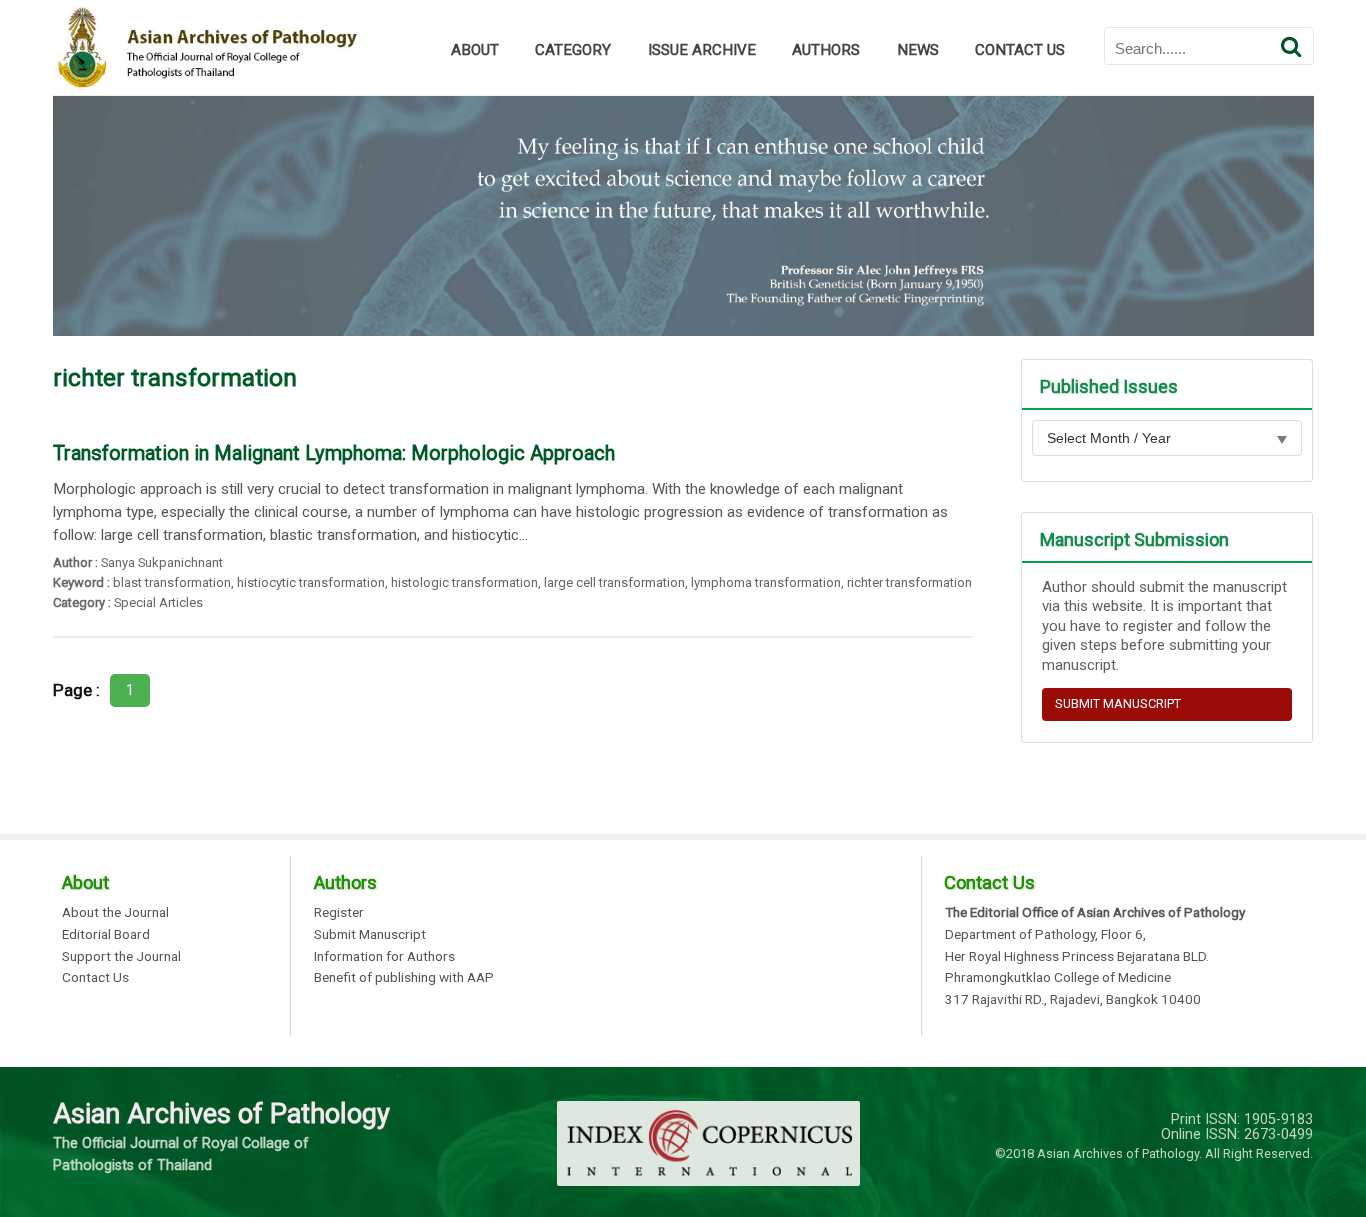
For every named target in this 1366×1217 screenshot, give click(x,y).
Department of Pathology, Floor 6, (1045, 935)
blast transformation (172, 582)
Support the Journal (121, 957)
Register (339, 913)
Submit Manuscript (370, 935)
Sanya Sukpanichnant (162, 562)
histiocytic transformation (311, 582)
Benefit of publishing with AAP (404, 978)
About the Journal (115, 913)
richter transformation (909, 582)
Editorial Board (106, 935)
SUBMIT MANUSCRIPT (1118, 703)
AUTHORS (826, 50)
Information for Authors (384, 957)
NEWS (918, 50)
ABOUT (475, 50)
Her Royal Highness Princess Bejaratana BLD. (1077, 957)
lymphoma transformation (766, 582)
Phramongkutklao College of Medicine (1058, 978)
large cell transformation (614, 582)
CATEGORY (573, 50)
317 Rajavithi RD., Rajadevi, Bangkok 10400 (1073, 1000)
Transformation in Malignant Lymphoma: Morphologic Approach (334, 453)
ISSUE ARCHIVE (702, 50)
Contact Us (95, 978)
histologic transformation (464, 582)
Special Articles (158, 602)
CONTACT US (1020, 50)
